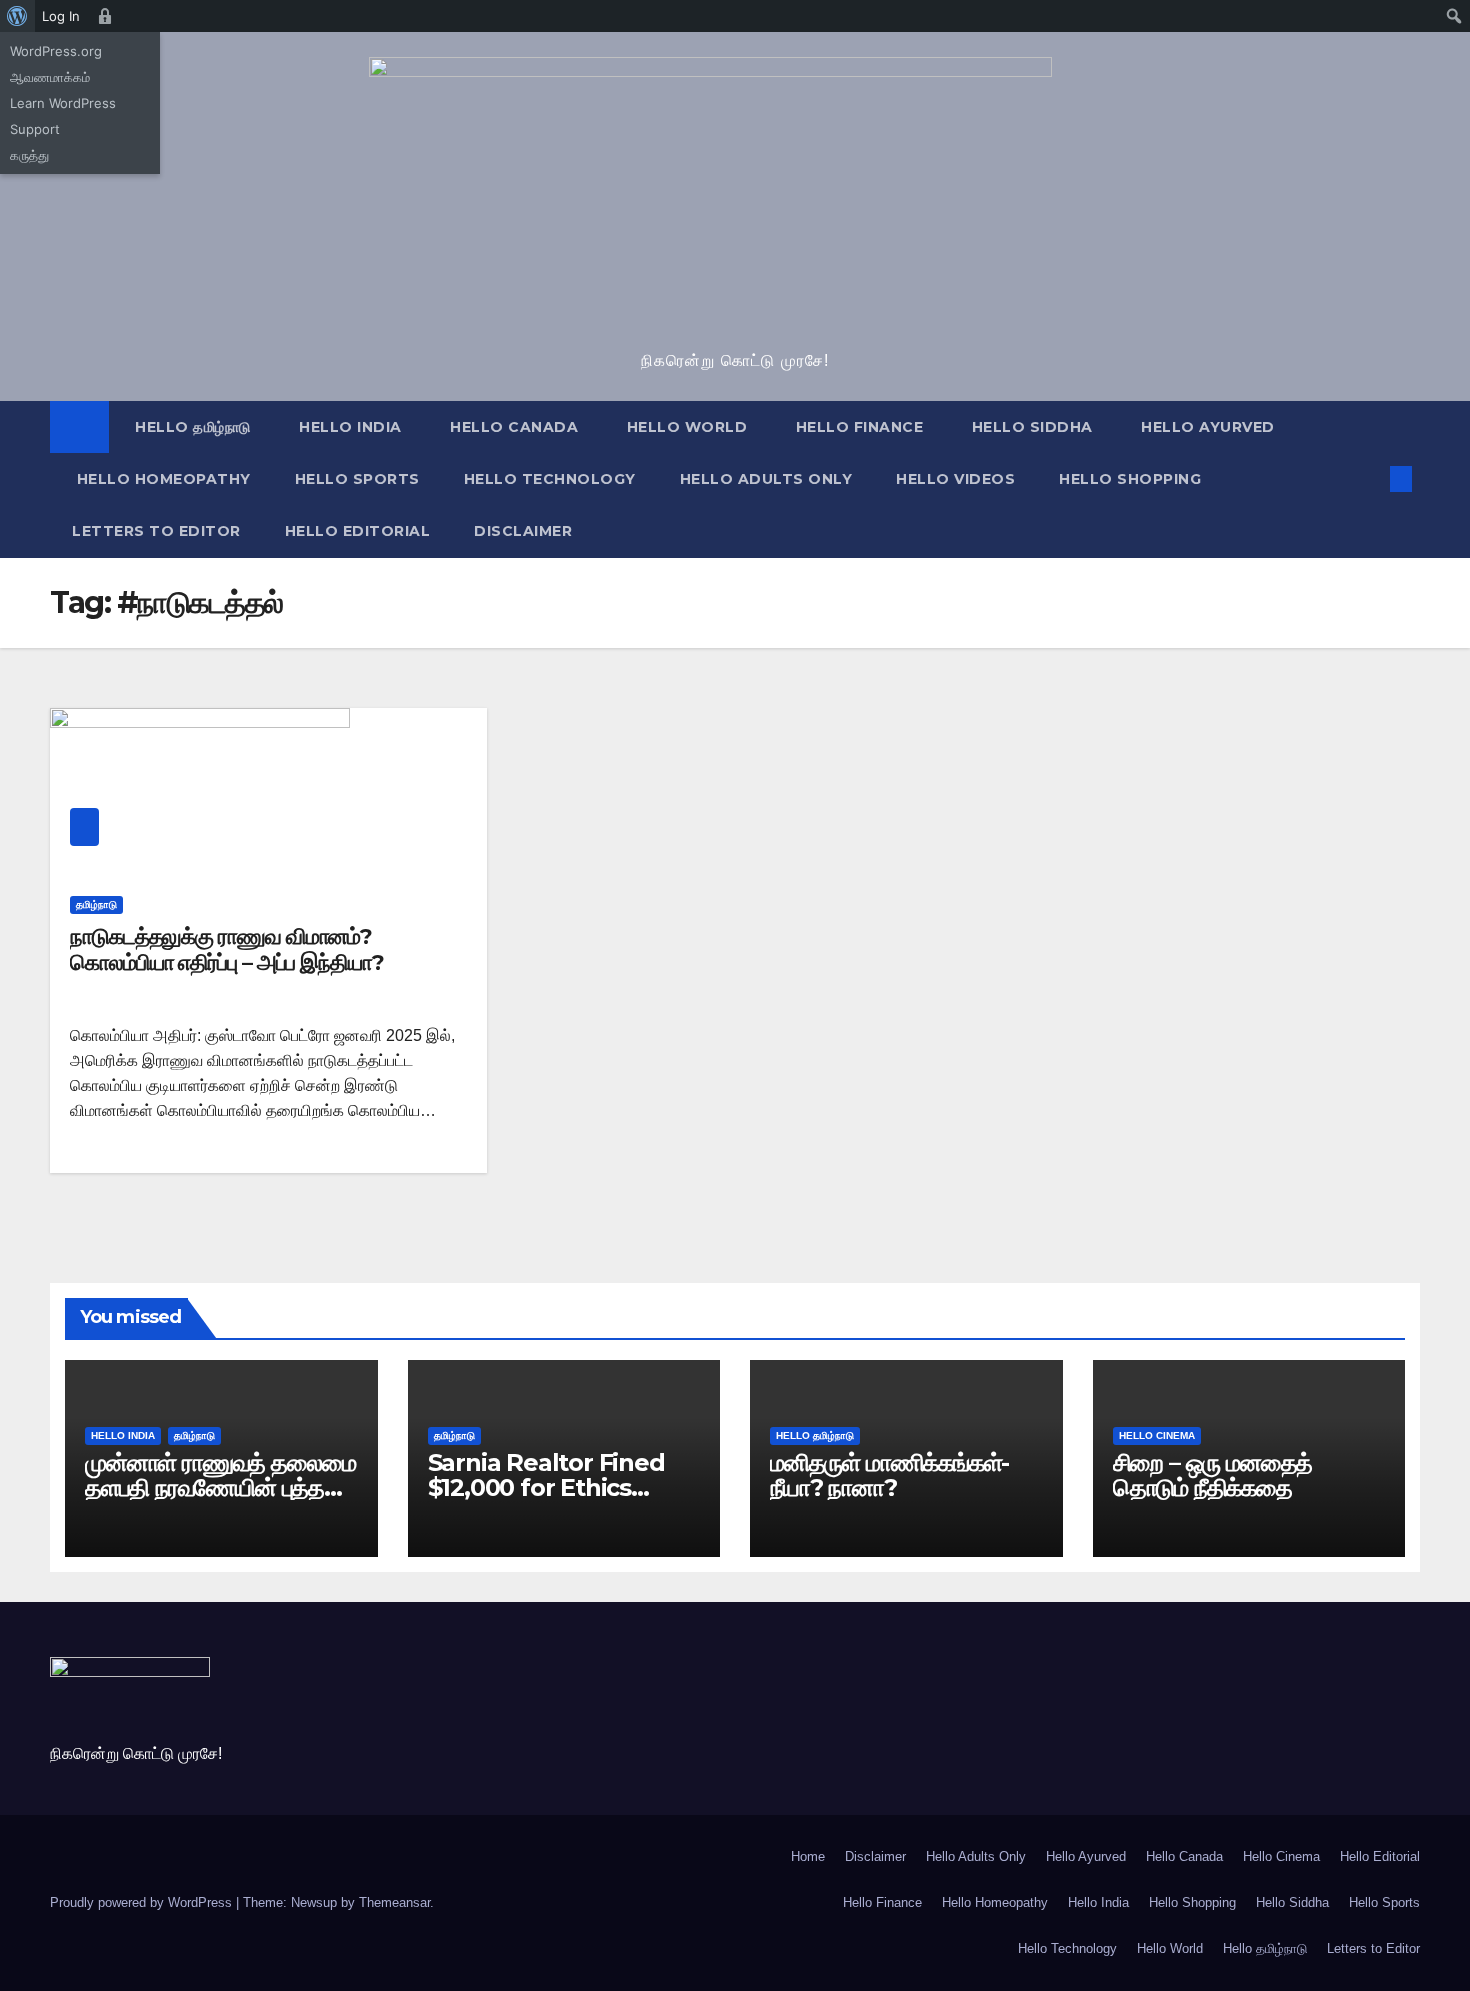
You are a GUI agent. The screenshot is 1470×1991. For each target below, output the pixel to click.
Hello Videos (955, 479)
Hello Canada (512, 427)
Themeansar (394, 1902)
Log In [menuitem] (61, 16)
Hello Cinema (1157, 1435)
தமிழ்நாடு (96, 904)
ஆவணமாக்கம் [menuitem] (50, 77)
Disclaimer (523, 531)
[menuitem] (17, 16)
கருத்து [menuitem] (29, 155)
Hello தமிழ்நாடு (191, 427)
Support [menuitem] (35, 129)
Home (808, 1856)
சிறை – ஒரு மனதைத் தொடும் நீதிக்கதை (1213, 1475)
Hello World (684, 427)
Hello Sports (357, 479)
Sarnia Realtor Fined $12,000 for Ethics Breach (546, 1487)
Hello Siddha (1030, 427)
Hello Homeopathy (161, 479)
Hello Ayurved (1206, 427)
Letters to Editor (156, 531)
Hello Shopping (1130, 479)
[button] (1368, 478)
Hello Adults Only (766, 479)
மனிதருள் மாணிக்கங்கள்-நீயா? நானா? (889, 1475)
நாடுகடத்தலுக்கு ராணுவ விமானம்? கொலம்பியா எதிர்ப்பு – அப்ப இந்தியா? (227, 949)
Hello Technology (550, 479)
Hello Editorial (358, 531)
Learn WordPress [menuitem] (63, 103)
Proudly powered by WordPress (143, 1902)
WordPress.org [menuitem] (56, 51)
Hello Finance (857, 427)
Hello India (348, 427)
